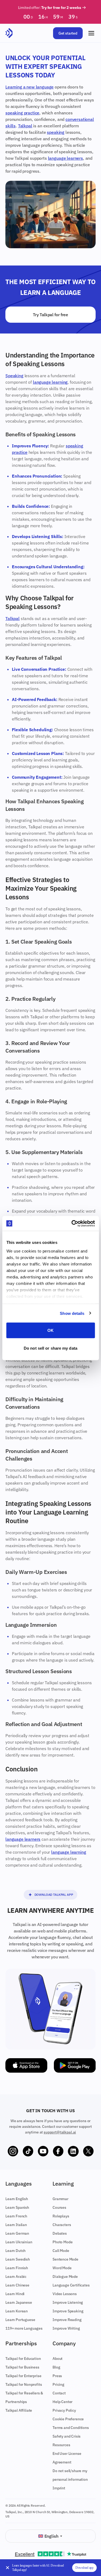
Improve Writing (66, 2328)
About (58, 2359)
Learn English (17, 2199)
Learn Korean (17, 2311)
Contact (59, 2393)
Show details (72, 1313)
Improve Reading (67, 2320)
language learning (50, 382)
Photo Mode (62, 2242)
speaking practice (22, 113)
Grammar (60, 2199)
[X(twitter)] (88, 2151)
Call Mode (61, 2251)
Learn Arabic (16, 2276)
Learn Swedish (18, 2259)
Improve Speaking (68, 2311)
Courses (59, 2207)
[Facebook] (58, 2151)
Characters (62, 2225)
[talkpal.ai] (9, 33)
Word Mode (62, 2268)
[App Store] (26, 2065)
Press (57, 2376)
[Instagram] (13, 2151)
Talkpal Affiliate (19, 2410)
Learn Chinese (17, 2285)
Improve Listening (68, 2302)
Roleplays (61, 2216)
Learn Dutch (15, 2251)
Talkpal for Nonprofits (24, 2384)
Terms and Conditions (71, 2428)
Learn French (16, 2216)
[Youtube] (43, 2151)
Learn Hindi (15, 2294)
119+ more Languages (24, 2328)
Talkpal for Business (22, 2367)
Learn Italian (16, 2225)
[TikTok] (28, 2151)
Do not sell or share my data (50, 1348)
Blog (56, 2367)
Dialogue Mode (65, 2276)
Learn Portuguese (20, 2320)
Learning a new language (29, 87)
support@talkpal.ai (60, 2132)
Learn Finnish (17, 2268)
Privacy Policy (64, 2410)
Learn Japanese (19, 2302)
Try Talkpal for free (50, 315)
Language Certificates (71, 2285)
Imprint (59, 2488)
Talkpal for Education (23, 2359)
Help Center (62, 2402)
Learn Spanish (17, 2207)
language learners (65, 158)
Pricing (58, 2384)
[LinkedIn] (73, 2151)
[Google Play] (75, 2065)
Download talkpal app (54, 1895)
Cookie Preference (68, 2419)
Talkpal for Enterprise (23, 2376)
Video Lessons (65, 2294)
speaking (56, 132)
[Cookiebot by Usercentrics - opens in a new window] (72, 1223)
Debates (60, 2233)
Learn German (17, 2233)
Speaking (14, 376)
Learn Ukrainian (19, 2242)
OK (50, 1330)
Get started (68, 33)
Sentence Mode (65, 2259)
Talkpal (25, 126)
